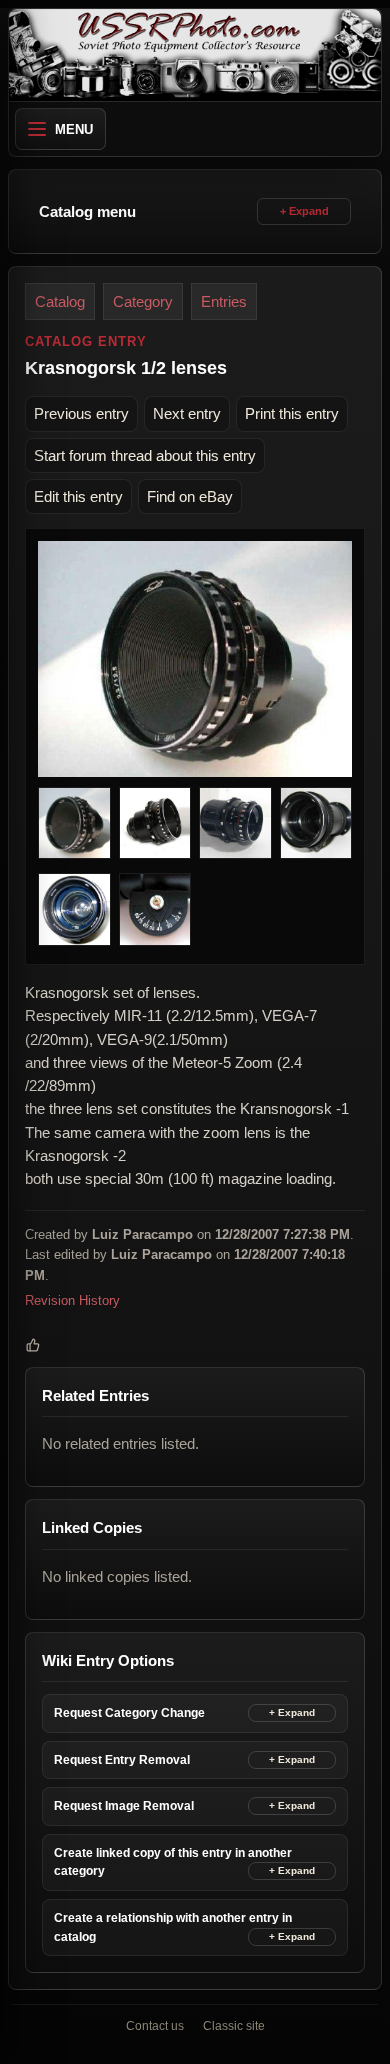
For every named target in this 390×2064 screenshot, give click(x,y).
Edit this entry (78, 496)
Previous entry (81, 413)
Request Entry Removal (122, 1760)
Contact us (155, 2026)
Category (143, 301)
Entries (224, 301)
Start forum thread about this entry (145, 455)
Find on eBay (190, 496)
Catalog (60, 301)
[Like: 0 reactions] (33, 1345)
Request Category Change (129, 1713)
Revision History (72, 1300)
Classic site (234, 2026)
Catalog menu (87, 211)
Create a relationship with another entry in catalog (173, 1927)
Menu (74, 129)
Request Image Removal (124, 1806)
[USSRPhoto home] (195, 55)
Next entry (187, 413)
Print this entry (292, 413)
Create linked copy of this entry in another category (173, 1862)
